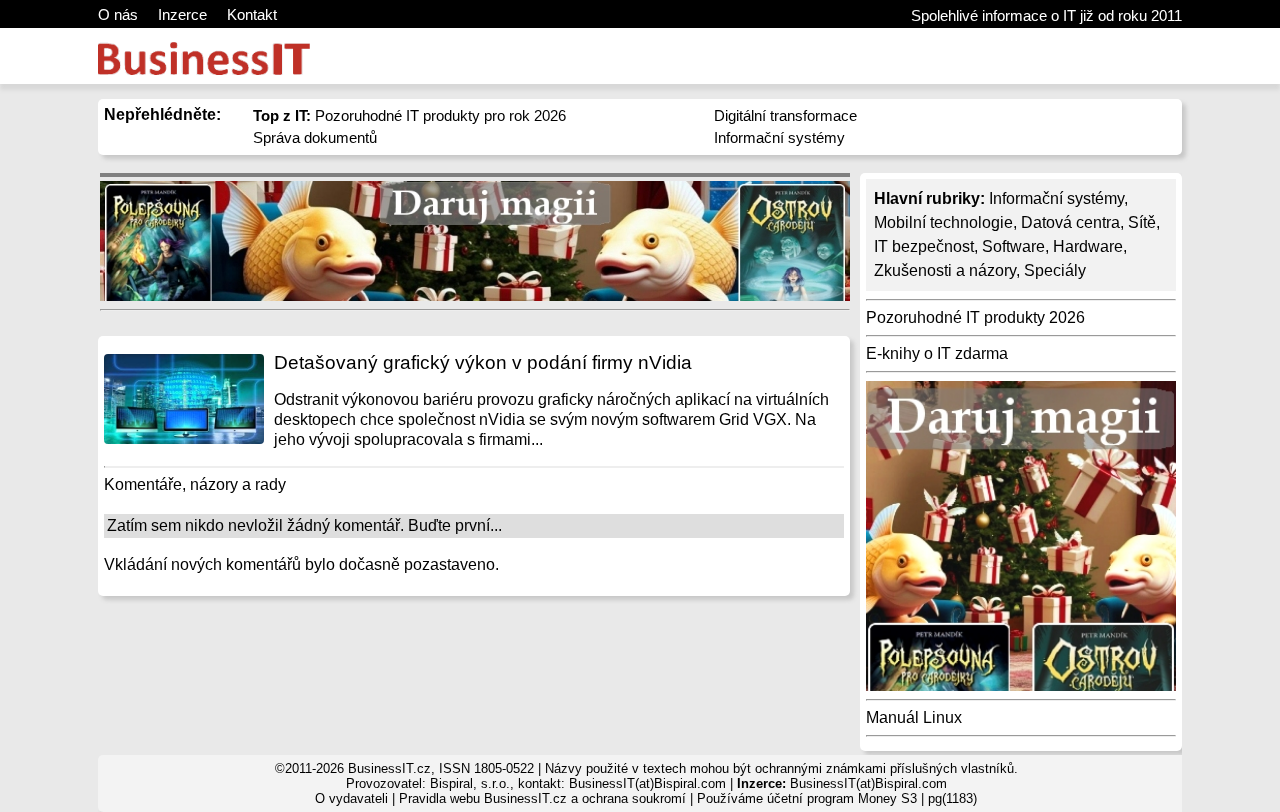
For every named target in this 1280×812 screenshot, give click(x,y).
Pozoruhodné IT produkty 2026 (975, 317)
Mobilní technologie (943, 222)
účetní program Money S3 (842, 798)
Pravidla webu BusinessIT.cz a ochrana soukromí (542, 798)
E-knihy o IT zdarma (937, 353)
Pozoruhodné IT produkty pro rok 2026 (409, 115)
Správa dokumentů (315, 137)
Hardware (1088, 246)
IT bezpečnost (924, 246)
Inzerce (182, 14)
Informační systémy (779, 137)
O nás (118, 14)
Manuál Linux (914, 717)
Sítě (1142, 222)
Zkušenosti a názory (945, 270)
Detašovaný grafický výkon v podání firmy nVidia (483, 362)
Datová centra (1070, 222)
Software (1013, 246)
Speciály (1055, 270)
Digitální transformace (785, 115)
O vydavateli (351, 798)
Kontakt (252, 14)
